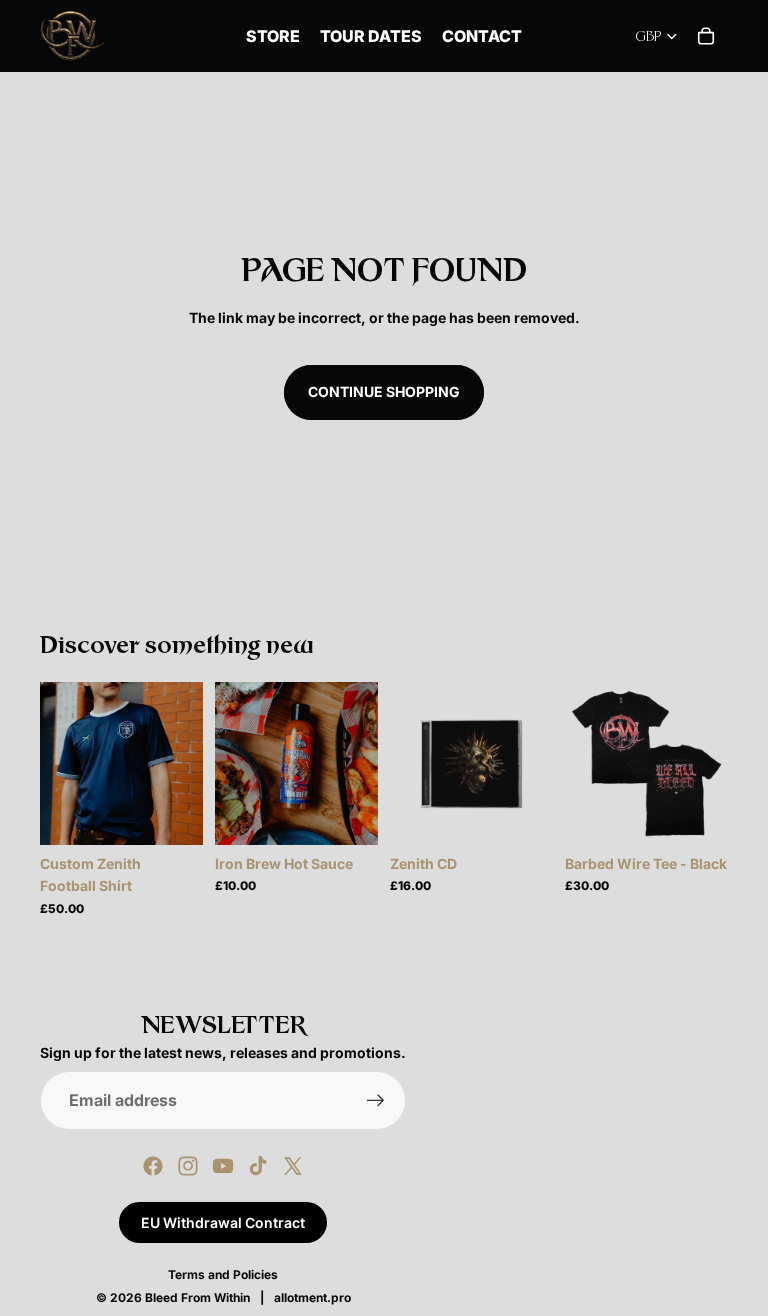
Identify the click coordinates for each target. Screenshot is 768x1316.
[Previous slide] (62, 763)
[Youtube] (223, 1166)
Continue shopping (384, 391)
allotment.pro (312, 1297)
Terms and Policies (223, 1274)
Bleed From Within (197, 1297)
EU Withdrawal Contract (223, 1222)
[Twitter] (293, 1166)
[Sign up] (376, 1101)
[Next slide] (181, 763)
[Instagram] (188, 1166)
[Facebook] (153, 1166)
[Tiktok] (258, 1166)
